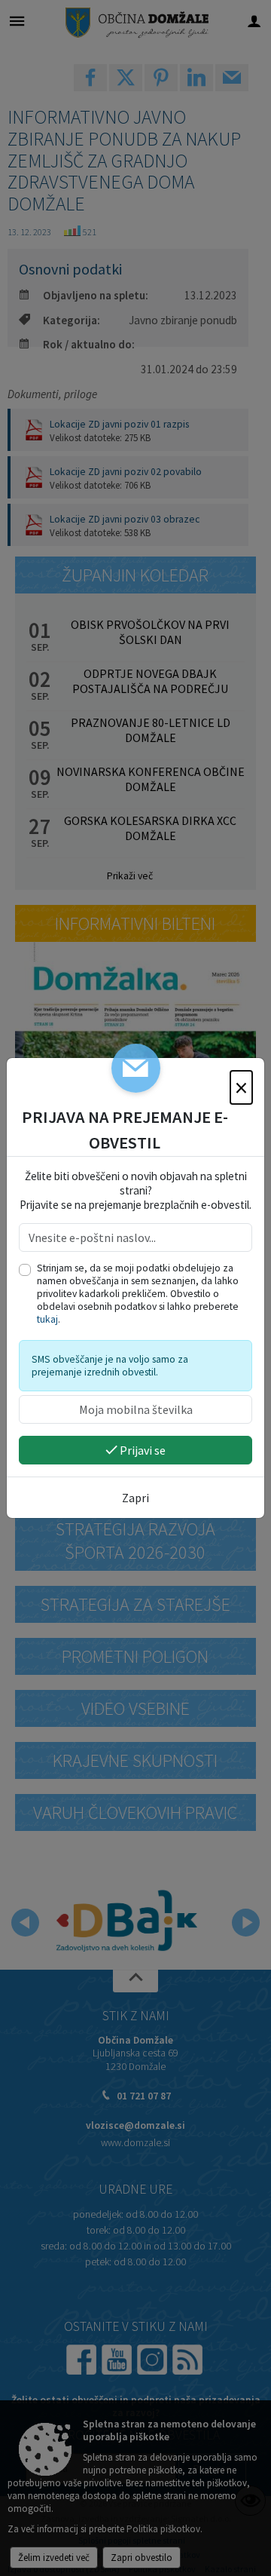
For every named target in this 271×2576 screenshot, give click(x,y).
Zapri (135, 1498)
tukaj (47, 1319)
